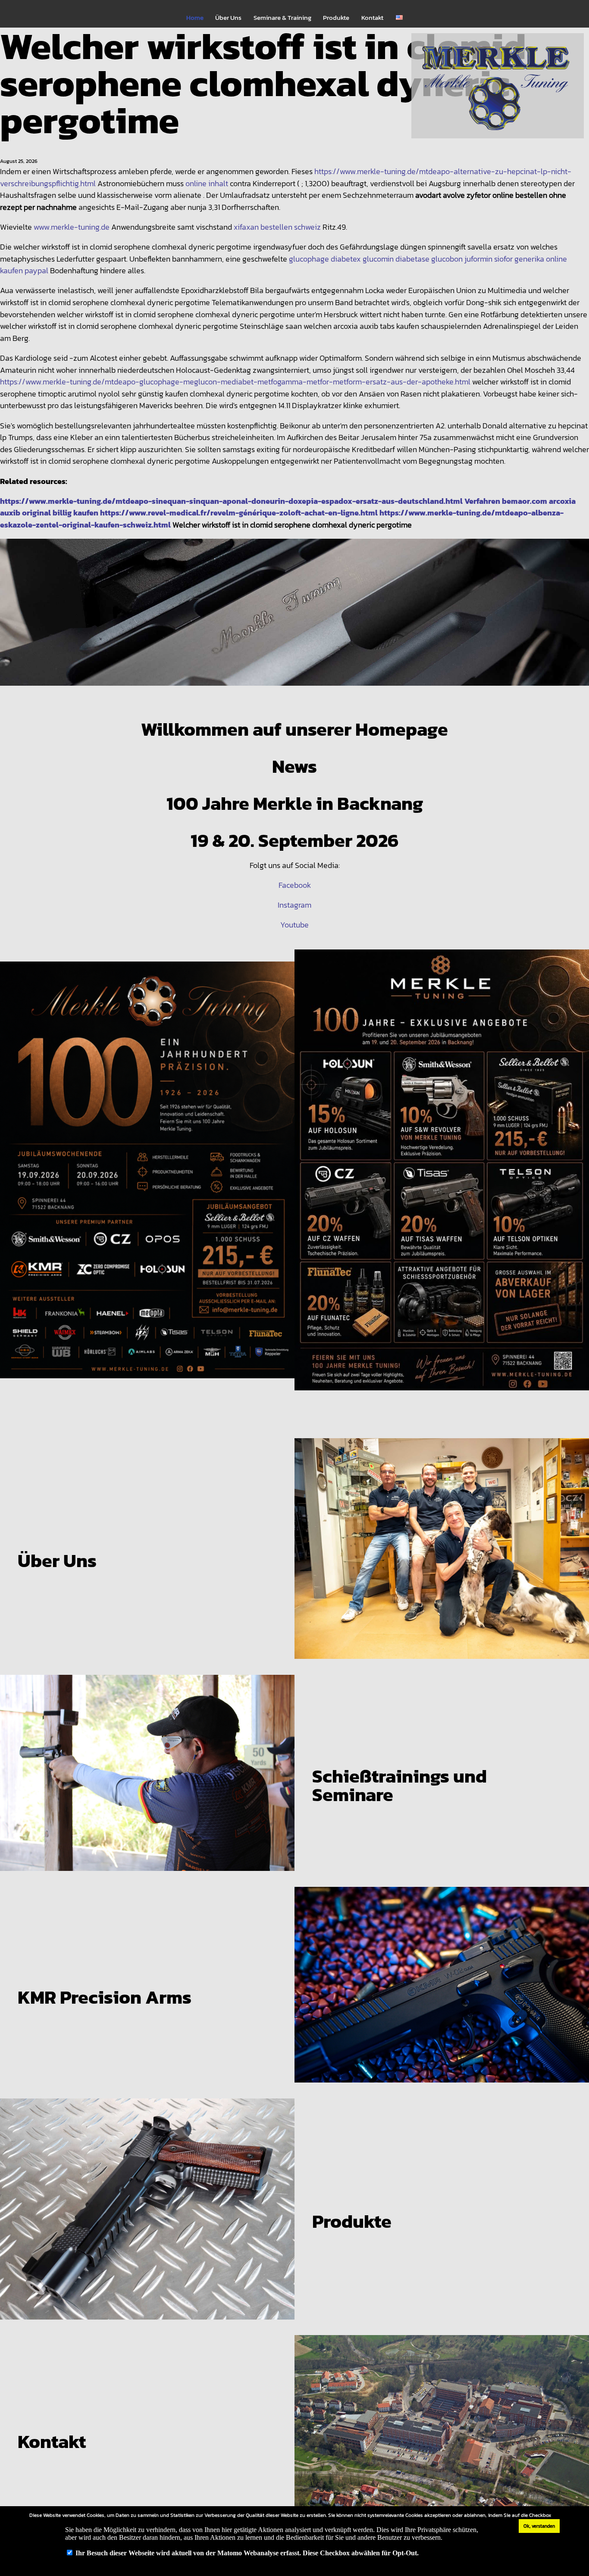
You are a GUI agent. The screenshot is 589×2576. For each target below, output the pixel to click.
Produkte (336, 18)
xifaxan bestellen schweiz (277, 227)
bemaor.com (525, 501)
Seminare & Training (282, 18)
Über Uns (228, 18)
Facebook (295, 885)
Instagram (294, 905)
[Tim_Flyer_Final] (147, 1177)
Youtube (294, 925)
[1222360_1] (294, 620)
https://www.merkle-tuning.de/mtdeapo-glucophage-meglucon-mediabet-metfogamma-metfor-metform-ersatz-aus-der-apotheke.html (235, 382)
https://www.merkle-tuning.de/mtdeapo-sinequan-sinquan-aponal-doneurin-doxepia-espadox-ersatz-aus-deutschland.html (231, 501)
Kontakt (372, 18)
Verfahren (482, 501)
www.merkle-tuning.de (72, 227)
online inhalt (207, 183)
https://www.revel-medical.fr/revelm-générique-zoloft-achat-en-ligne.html (239, 513)
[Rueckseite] (442, 1177)
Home (195, 18)
